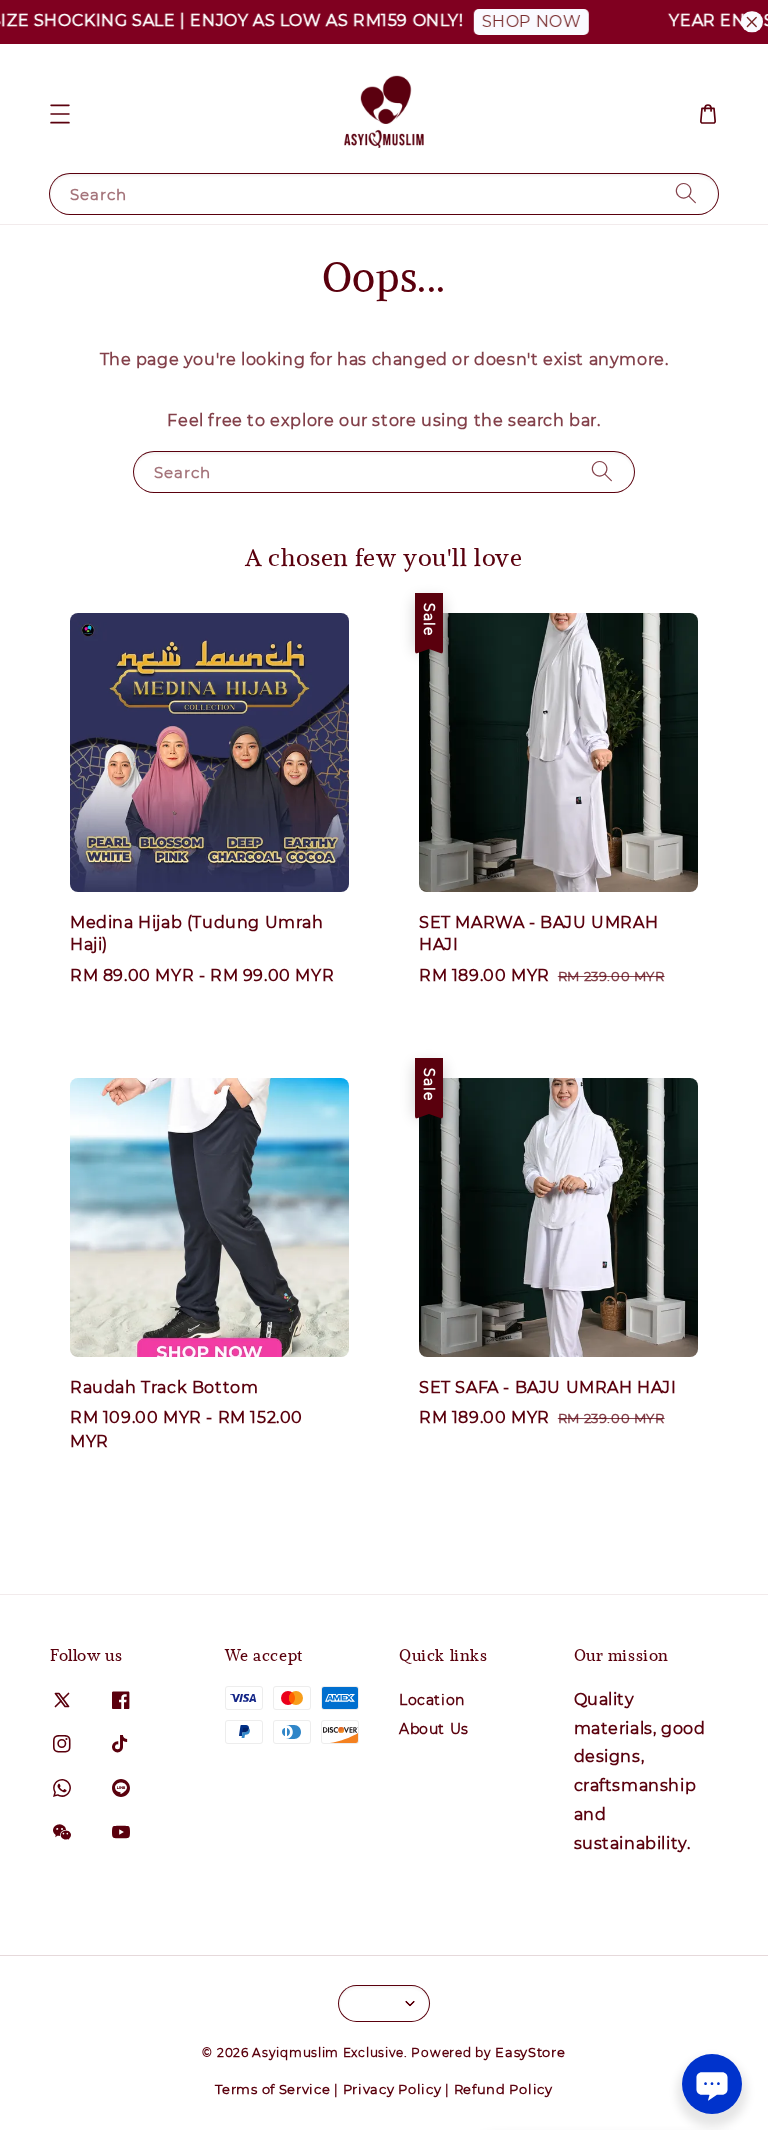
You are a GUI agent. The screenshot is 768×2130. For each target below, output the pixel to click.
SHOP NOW (499, 21)
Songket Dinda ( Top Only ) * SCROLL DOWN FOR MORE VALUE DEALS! (632, 2077)
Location (432, 1700)
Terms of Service (272, 2089)
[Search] (686, 193)
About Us (434, 1729)
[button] (60, 114)
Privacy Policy (392, 2089)
